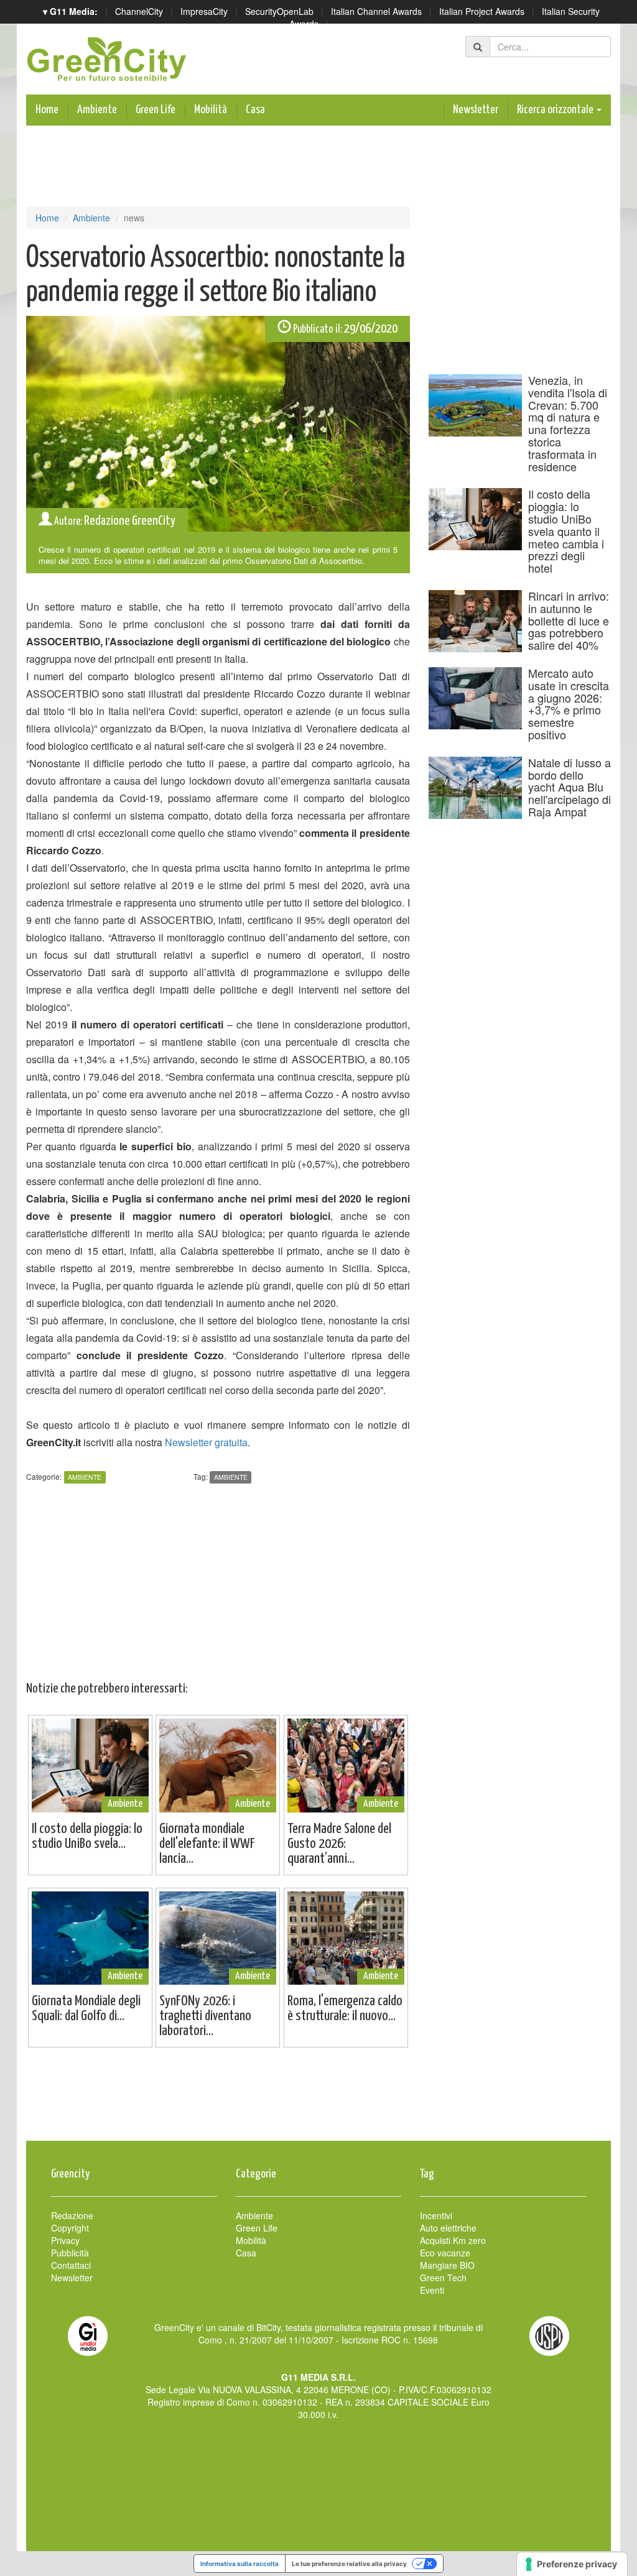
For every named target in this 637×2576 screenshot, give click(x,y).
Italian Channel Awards (376, 11)
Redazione (72, 2215)
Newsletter (476, 110)
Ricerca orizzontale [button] (556, 110)
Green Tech (443, 2278)
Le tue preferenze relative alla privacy (349, 2564)
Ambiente (97, 110)
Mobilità (211, 110)
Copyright (70, 2228)
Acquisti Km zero (453, 2240)
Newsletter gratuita (206, 1442)
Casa (255, 110)
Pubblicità (70, 2253)
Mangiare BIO (447, 2265)
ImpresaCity (204, 11)
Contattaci (71, 2265)
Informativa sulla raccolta (239, 2564)
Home (47, 110)
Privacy (65, 2240)
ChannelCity (139, 11)
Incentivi (436, 2215)
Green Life (156, 110)
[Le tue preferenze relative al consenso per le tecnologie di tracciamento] (572, 2564)
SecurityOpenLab (279, 11)
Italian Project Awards (482, 11)
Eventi (432, 2290)
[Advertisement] (318, 2100)
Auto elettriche (448, 2228)
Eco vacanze (445, 2253)
